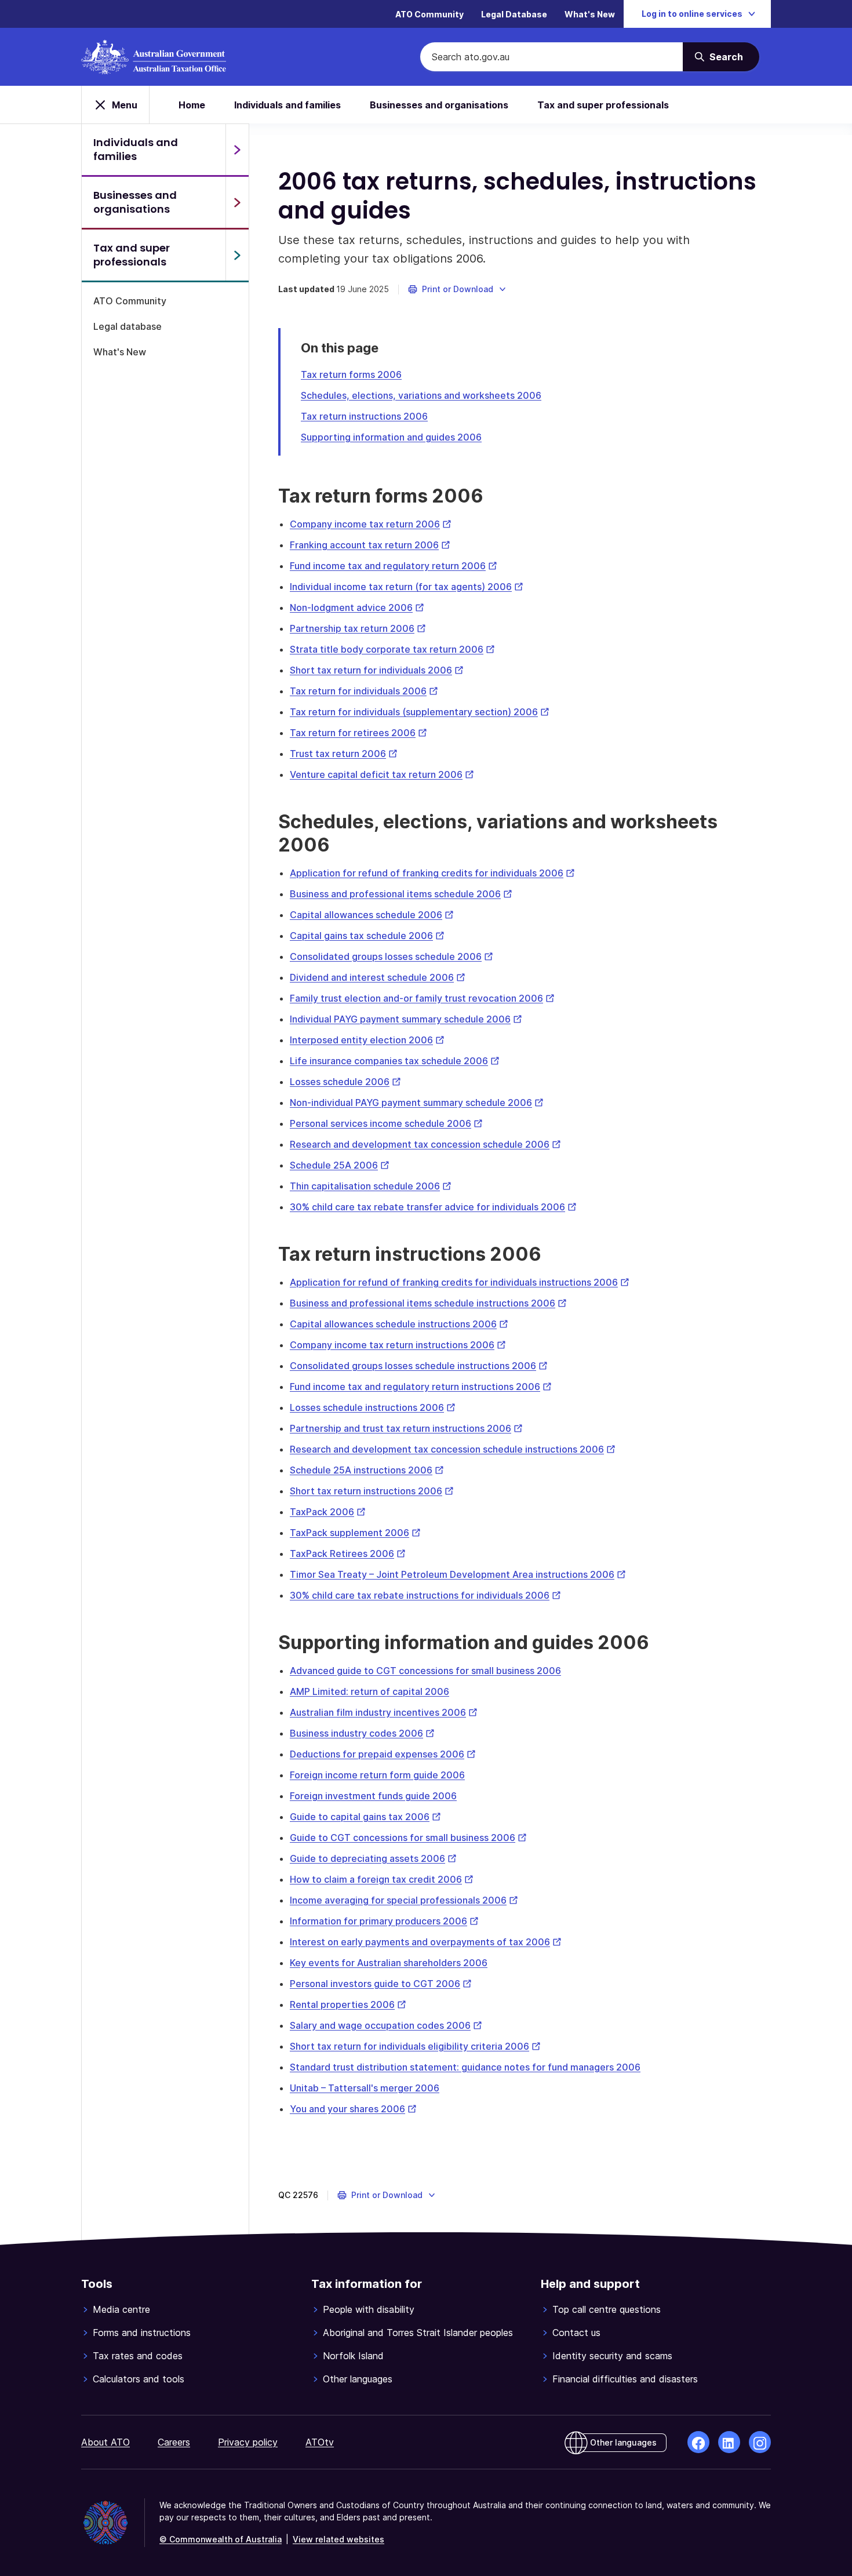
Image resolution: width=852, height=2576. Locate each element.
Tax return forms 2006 (351, 374)
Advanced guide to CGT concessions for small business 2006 (425, 1671)
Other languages (358, 2379)
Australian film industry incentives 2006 (384, 1712)
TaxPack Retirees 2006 (348, 1553)
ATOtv (320, 2442)
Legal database (128, 326)
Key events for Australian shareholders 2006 (389, 1963)
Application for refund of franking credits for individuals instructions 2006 (460, 1282)
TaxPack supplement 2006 (355, 1533)
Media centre (121, 2309)
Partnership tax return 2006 (358, 628)
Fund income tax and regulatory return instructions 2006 (421, 1387)
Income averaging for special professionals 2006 (404, 1900)
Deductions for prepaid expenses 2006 (383, 1754)
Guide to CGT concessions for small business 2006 (408, 1838)
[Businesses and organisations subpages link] (237, 202)
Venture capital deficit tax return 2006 (382, 774)
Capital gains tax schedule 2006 (367, 936)
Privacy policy (248, 2442)
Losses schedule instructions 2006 (373, 1407)
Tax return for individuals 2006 (364, 691)
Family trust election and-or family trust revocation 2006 (422, 998)
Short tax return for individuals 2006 (377, 670)
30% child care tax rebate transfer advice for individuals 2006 (433, 1207)
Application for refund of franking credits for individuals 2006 (432, 873)
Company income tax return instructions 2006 (398, 1345)
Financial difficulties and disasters (625, 2379)
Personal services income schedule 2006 (386, 1123)
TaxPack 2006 (328, 1512)
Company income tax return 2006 (371, 524)
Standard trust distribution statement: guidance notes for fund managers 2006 (465, 2067)
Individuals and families (287, 105)
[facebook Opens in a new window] (698, 2442)
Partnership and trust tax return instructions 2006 (406, 1428)
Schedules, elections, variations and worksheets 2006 (421, 395)
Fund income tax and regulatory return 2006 (394, 566)
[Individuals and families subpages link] (237, 150)
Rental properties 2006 (348, 2004)
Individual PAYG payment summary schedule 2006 (406, 1019)
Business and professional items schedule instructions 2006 (428, 1303)
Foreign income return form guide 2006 (377, 1775)
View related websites (338, 2539)
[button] (458, 289)
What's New (590, 14)
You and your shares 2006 (353, 2109)
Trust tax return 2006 (344, 754)
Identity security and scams (612, 2356)
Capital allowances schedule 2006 (372, 915)
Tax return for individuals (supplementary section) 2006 (420, 712)
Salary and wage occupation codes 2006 (386, 2025)
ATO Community (429, 14)
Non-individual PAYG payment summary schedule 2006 (417, 1103)
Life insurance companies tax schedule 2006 (395, 1061)
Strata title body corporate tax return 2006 (392, 649)
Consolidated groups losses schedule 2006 (392, 956)
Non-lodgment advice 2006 (357, 607)
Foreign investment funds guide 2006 (373, 1796)
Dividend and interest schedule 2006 (378, 977)
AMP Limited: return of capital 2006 (369, 1691)
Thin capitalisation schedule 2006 (371, 1186)
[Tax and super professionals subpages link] (237, 255)
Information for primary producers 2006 (384, 1921)
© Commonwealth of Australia (221, 2539)
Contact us (576, 2333)
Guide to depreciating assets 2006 (373, 1858)
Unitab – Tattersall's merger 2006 (365, 2088)
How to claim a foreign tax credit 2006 (382, 1879)
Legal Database (514, 14)
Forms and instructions (142, 2333)
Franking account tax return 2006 (370, 545)
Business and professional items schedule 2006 (401, 894)
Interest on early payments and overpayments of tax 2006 (426, 1942)
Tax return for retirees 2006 (358, 733)
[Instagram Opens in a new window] (760, 2442)
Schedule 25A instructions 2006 (367, 1470)
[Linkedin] (729, 2442)
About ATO (105, 2442)
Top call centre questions (607, 2309)
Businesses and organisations (439, 105)
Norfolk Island (353, 2356)
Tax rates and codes (138, 2356)
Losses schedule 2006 (345, 1082)
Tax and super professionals (603, 105)
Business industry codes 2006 (362, 1733)
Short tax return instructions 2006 (372, 1491)
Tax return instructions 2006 (364, 416)
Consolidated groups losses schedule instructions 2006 (419, 1366)
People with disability (369, 2309)
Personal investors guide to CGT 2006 (381, 1984)
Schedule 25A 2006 (340, 1165)
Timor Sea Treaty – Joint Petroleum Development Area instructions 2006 (458, 1574)
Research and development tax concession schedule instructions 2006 (453, 1449)
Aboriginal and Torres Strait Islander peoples (418, 2333)
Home (192, 105)
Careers (174, 2442)
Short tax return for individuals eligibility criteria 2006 (415, 2046)
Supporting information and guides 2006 (391, 437)
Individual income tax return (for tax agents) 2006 (407, 587)
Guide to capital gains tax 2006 (365, 1817)
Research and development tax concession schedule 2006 (425, 1144)
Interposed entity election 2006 (367, 1040)
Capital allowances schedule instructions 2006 (399, 1324)
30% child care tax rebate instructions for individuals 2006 (425, 1595)
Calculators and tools (139, 2379)
